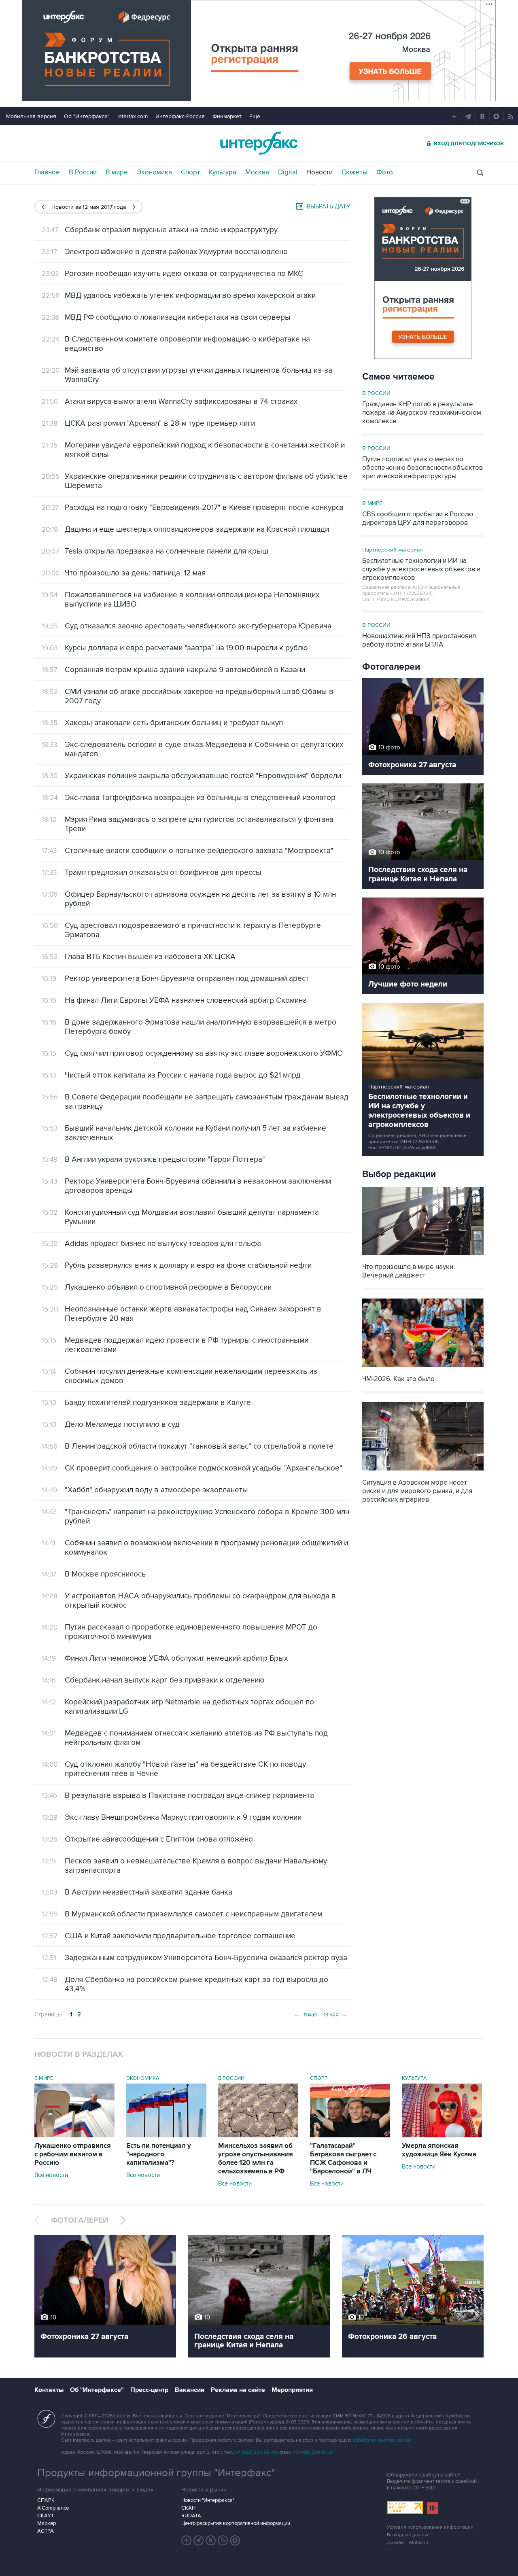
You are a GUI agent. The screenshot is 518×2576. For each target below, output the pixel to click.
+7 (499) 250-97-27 (313, 2452)
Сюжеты (355, 172)
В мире (117, 172)
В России (83, 172)
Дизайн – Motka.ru (408, 2543)
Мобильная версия (31, 116)
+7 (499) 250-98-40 (256, 2452)
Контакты (49, 2390)
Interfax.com (133, 116)
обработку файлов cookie (382, 2440)
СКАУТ (46, 2516)
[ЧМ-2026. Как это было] (423, 1368)
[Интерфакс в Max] (235, 2540)
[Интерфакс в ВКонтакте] (211, 2540)
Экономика (154, 172)
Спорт (190, 172)
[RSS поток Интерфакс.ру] (223, 2540)
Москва (257, 172)
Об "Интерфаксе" (87, 116)
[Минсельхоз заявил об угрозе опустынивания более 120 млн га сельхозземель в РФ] (258, 2135)
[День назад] (43, 207)
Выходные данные (408, 2535)
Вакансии (190, 2390)
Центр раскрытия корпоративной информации (236, 2523)
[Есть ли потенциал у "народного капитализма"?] (166, 2135)
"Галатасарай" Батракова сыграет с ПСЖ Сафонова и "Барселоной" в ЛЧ (343, 2159)
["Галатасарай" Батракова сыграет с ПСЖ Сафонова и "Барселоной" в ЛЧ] (350, 2135)
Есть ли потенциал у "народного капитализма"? (159, 2154)
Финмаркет (227, 116)
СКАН (188, 2508)
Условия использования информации (430, 2527)
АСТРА (46, 2531)
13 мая (336, 2014)
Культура (223, 172)
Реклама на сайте (238, 2390)
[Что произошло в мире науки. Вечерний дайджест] (423, 1256)
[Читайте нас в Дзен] (187, 2540)
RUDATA (191, 2516)
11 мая (305, 2014)
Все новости (51, 2175)
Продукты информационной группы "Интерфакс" (156, 2473)
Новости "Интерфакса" (208, 2500)
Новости (320, 172)
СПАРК (46, 2500)
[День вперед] (134, 207)
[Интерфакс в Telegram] (199, 2540)
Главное (47, 172)
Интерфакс (259, 143)
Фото (385, 172)
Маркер (47, 2523)
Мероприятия (292, 2390)
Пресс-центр (149, 2390)
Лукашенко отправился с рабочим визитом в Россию (73, 2154)
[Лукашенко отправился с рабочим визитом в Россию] (74, 2135)
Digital (288, 172)
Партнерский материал (393, 550)
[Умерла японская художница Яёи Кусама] (442, 2135)
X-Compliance (53, 2508)
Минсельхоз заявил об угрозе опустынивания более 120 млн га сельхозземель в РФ (256, 2159)
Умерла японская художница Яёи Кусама (439, 2150)
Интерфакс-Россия (180, 116)
